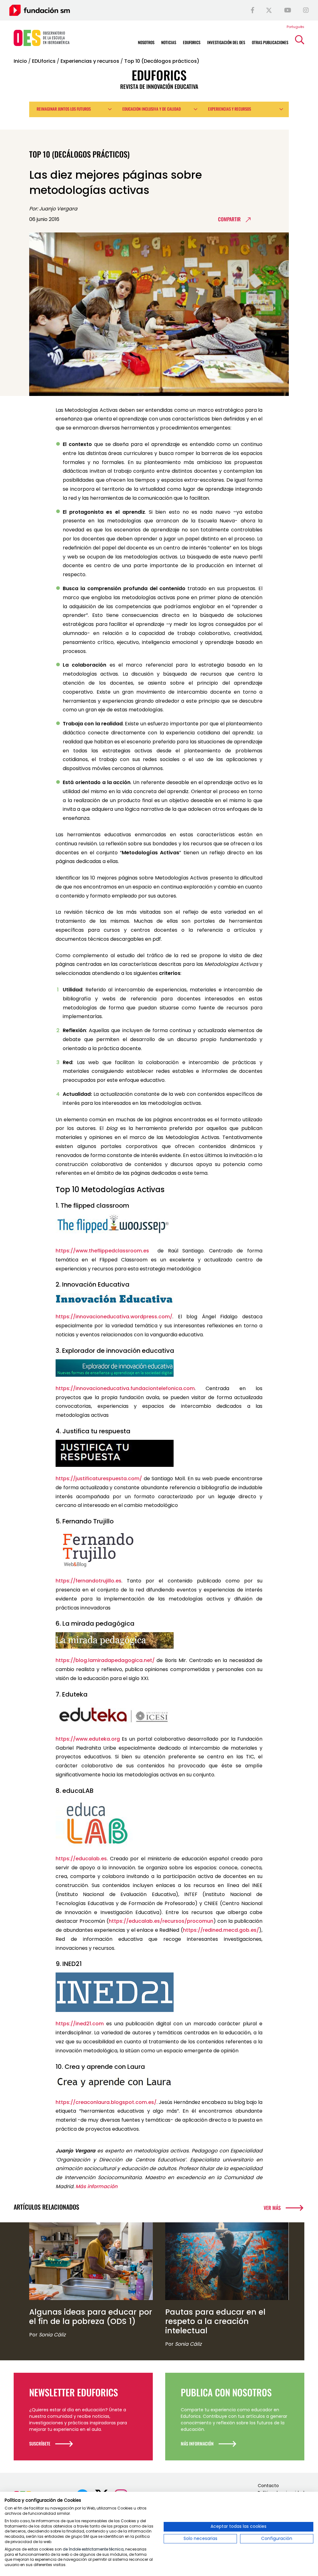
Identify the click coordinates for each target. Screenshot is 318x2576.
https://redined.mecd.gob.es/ (221, 1930)
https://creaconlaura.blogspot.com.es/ (106, 2102)
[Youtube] (288, 10)
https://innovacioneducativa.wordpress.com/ (114, 1317)
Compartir (229, 219)
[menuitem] (295, 27)
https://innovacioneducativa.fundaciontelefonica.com (125, 1388)
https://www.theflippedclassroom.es (102, 1251)
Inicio (20, 61)
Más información (96, 2186)
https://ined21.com (80, 2024)
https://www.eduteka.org (88, 1739)
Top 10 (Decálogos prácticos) (162, 61)
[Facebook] (252, 10)
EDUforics (44, 61)
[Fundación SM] (40, 10)
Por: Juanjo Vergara (53, 209)
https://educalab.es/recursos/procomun (161, 1921)
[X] (269, 10)
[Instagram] (306, 10)
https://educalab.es (81, 1859)
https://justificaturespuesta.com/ (99, 1479)
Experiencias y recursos (90, 61)
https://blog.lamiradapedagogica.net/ (105, 1660)
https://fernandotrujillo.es (89, 1581)
